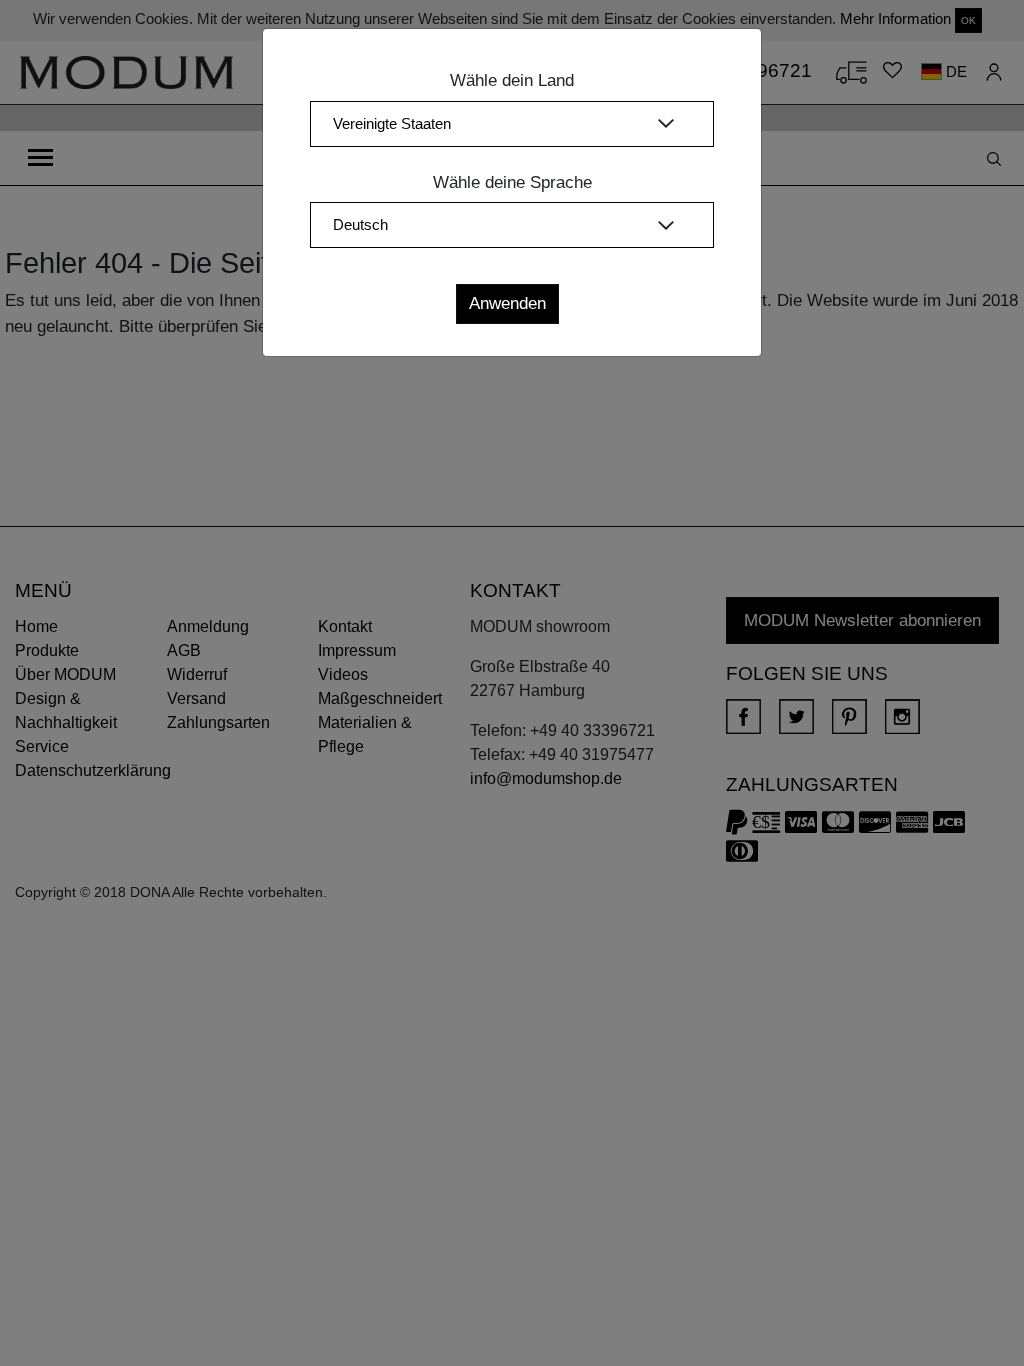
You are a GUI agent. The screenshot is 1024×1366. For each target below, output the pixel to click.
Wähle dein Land (512, 80)
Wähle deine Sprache (512, 182)
